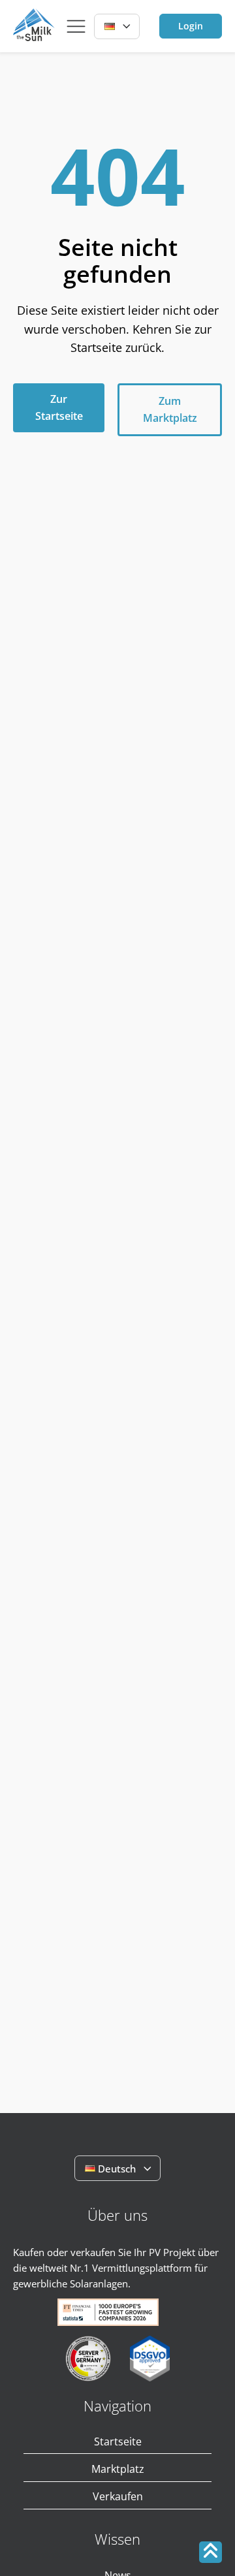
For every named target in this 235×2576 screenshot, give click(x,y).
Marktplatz (118, 2469)
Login (191, 26)
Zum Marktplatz (170, 409)
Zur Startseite (59, 407)
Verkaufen (118, 2496)
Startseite (118, 2441)
